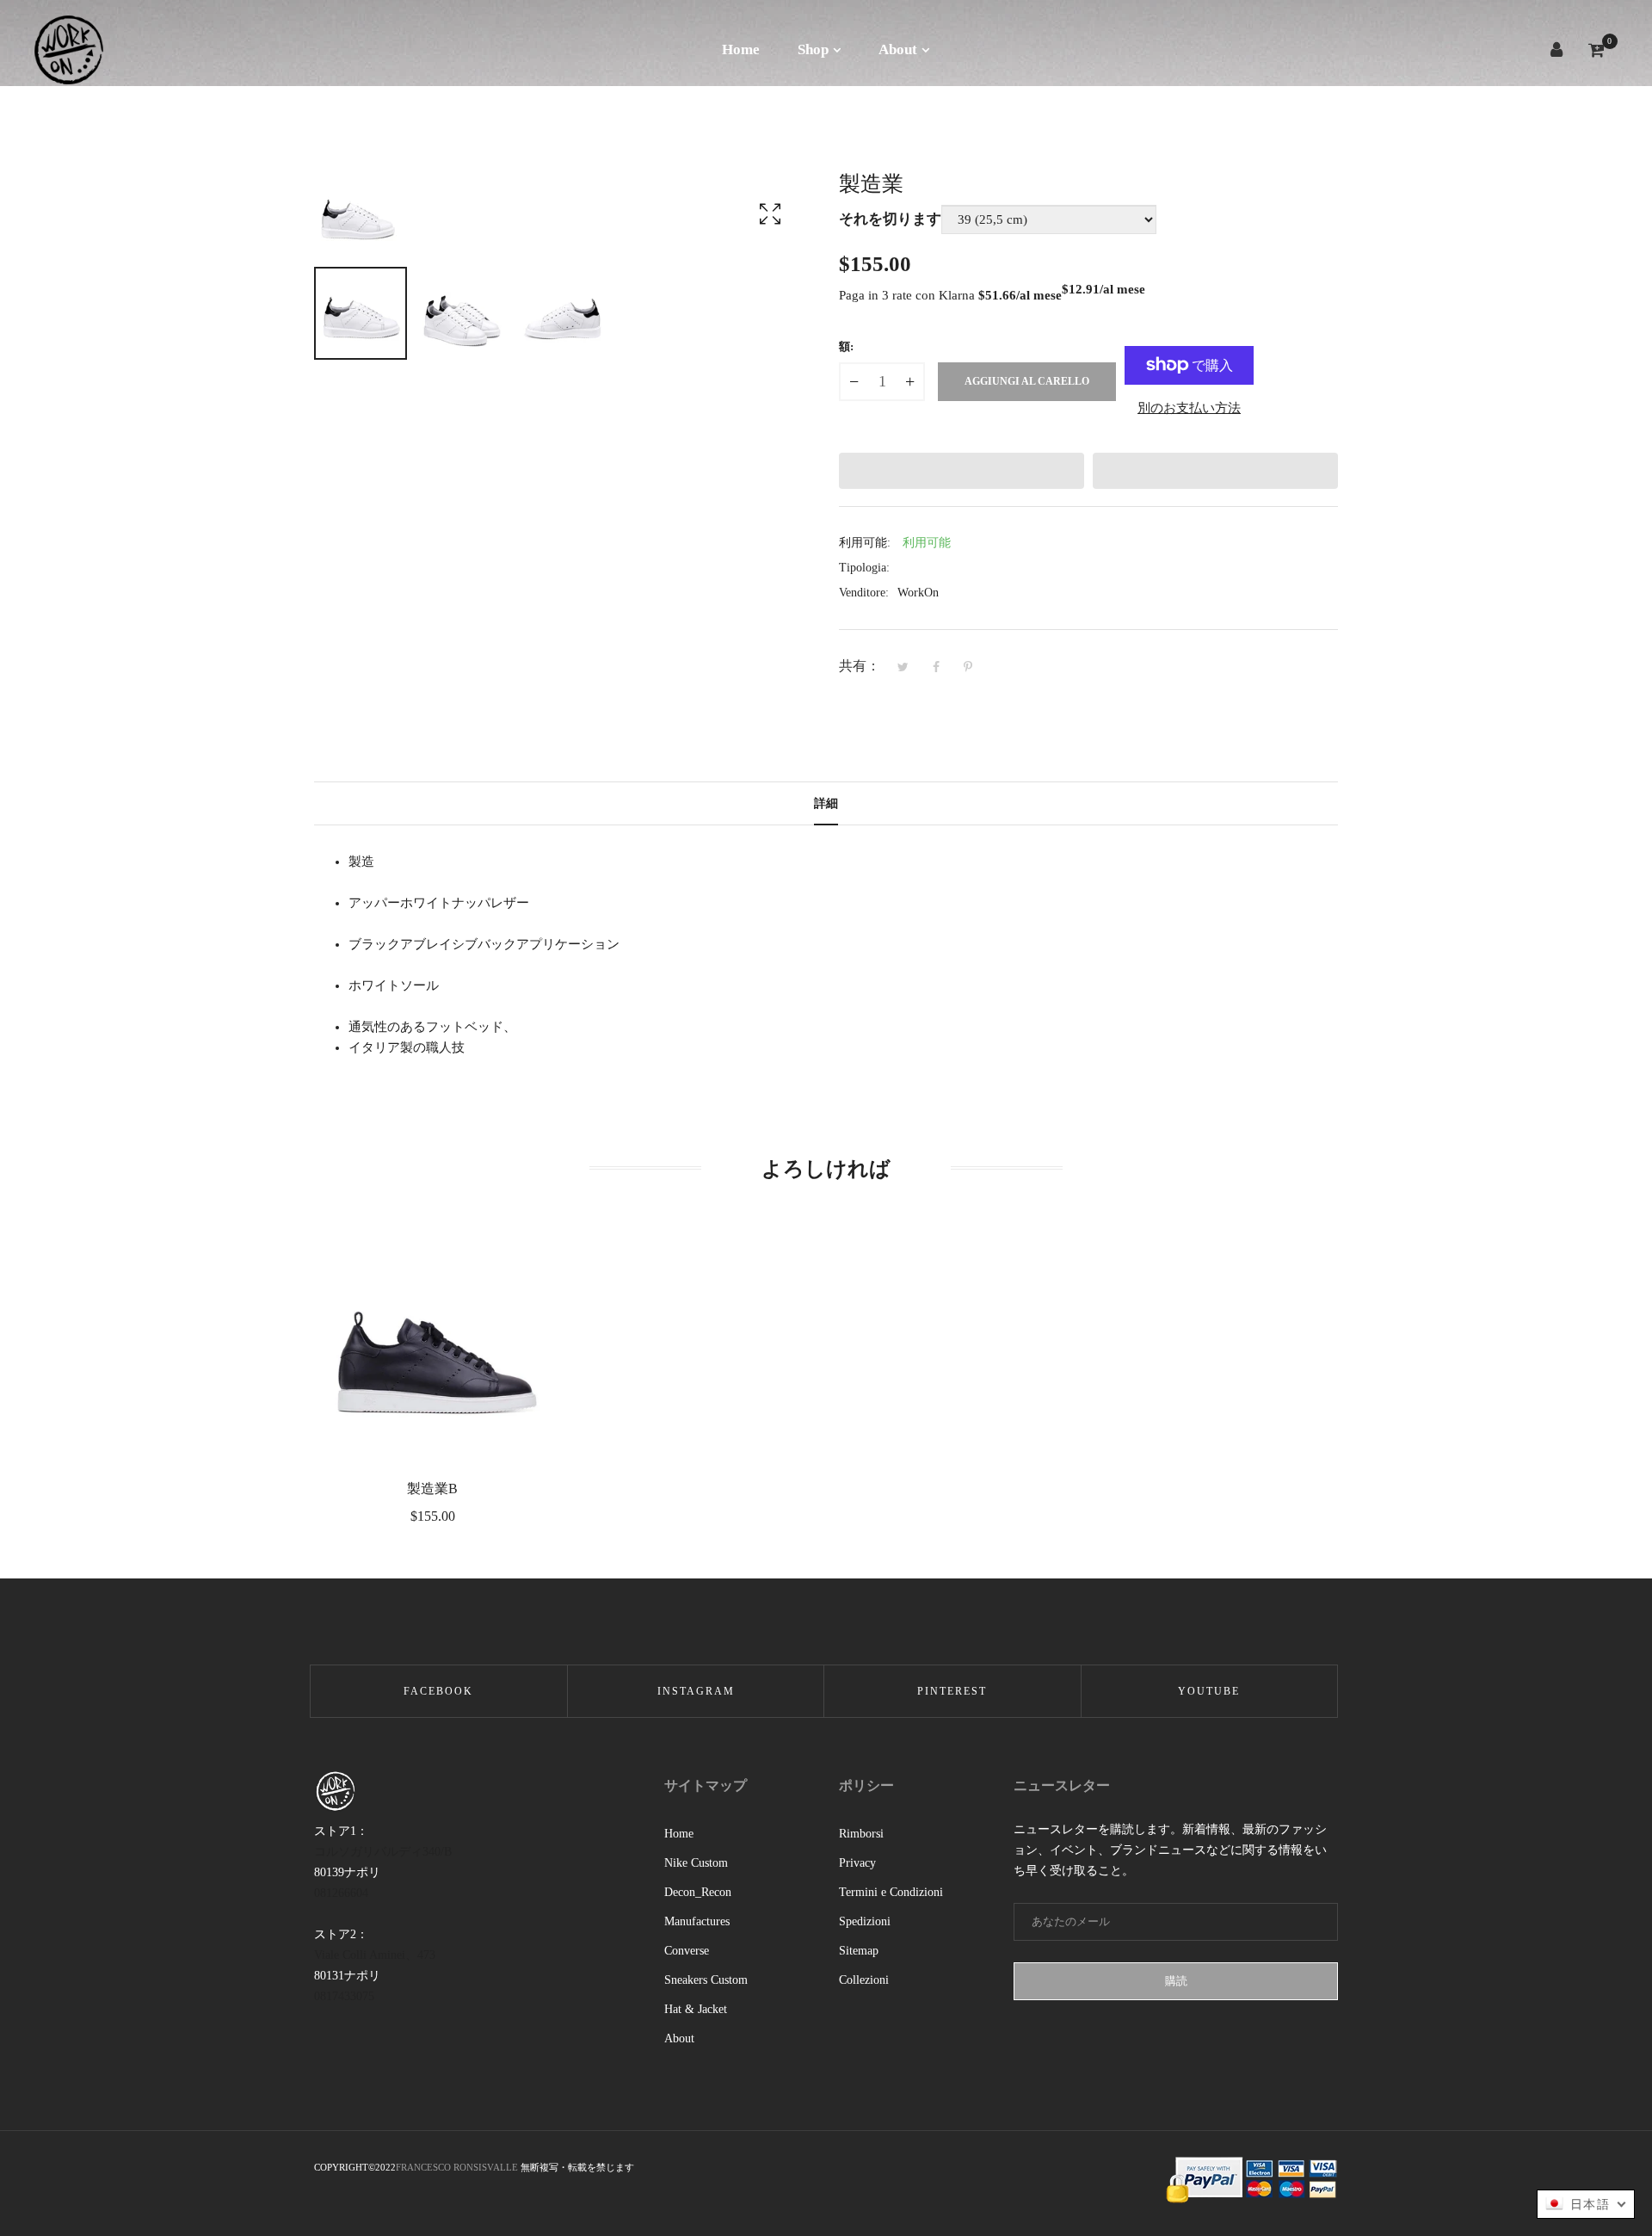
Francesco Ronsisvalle (458, 2167)
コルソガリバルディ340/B (383, 1852)
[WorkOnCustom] (69, 49)
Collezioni (864, 1980)
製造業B (432, 1489)
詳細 (826, 803)
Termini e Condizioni (891, 1892)
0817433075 (344, 1996)
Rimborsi (861, 1834)
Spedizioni (865, 1921)
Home (679, 1834)
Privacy (857, 1863)
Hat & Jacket (696, 2009)
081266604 (341, 1893)
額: (846, 346)
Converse (687, 1951)
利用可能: (865, 543)
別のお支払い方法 (1189, 408)
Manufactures (697, 1921)
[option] (361, 313)
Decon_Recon (698, 1892)
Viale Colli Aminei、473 (375, 1955)
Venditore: (864, 593)
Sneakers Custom (706, 1980)
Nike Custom (696, 1863)
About (679, 2038)
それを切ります (890, 219)
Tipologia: (864, 568)
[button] (962, 471)
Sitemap (859, 1951)
